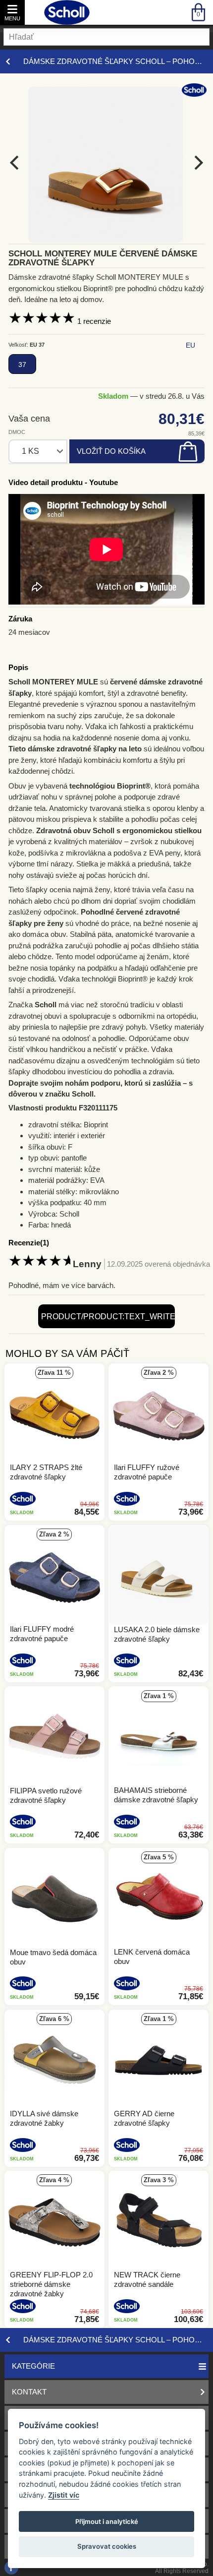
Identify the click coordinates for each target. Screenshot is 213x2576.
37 (22, 365)
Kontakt (29, 2392)
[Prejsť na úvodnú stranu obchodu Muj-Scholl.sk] (67, 12)
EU (190, 345)
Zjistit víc (64, 2495)
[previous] (16, 163)
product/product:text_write (108, 1317)
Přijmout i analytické (107, 2521)
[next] (197, 163)
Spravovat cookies (107, 2546)
